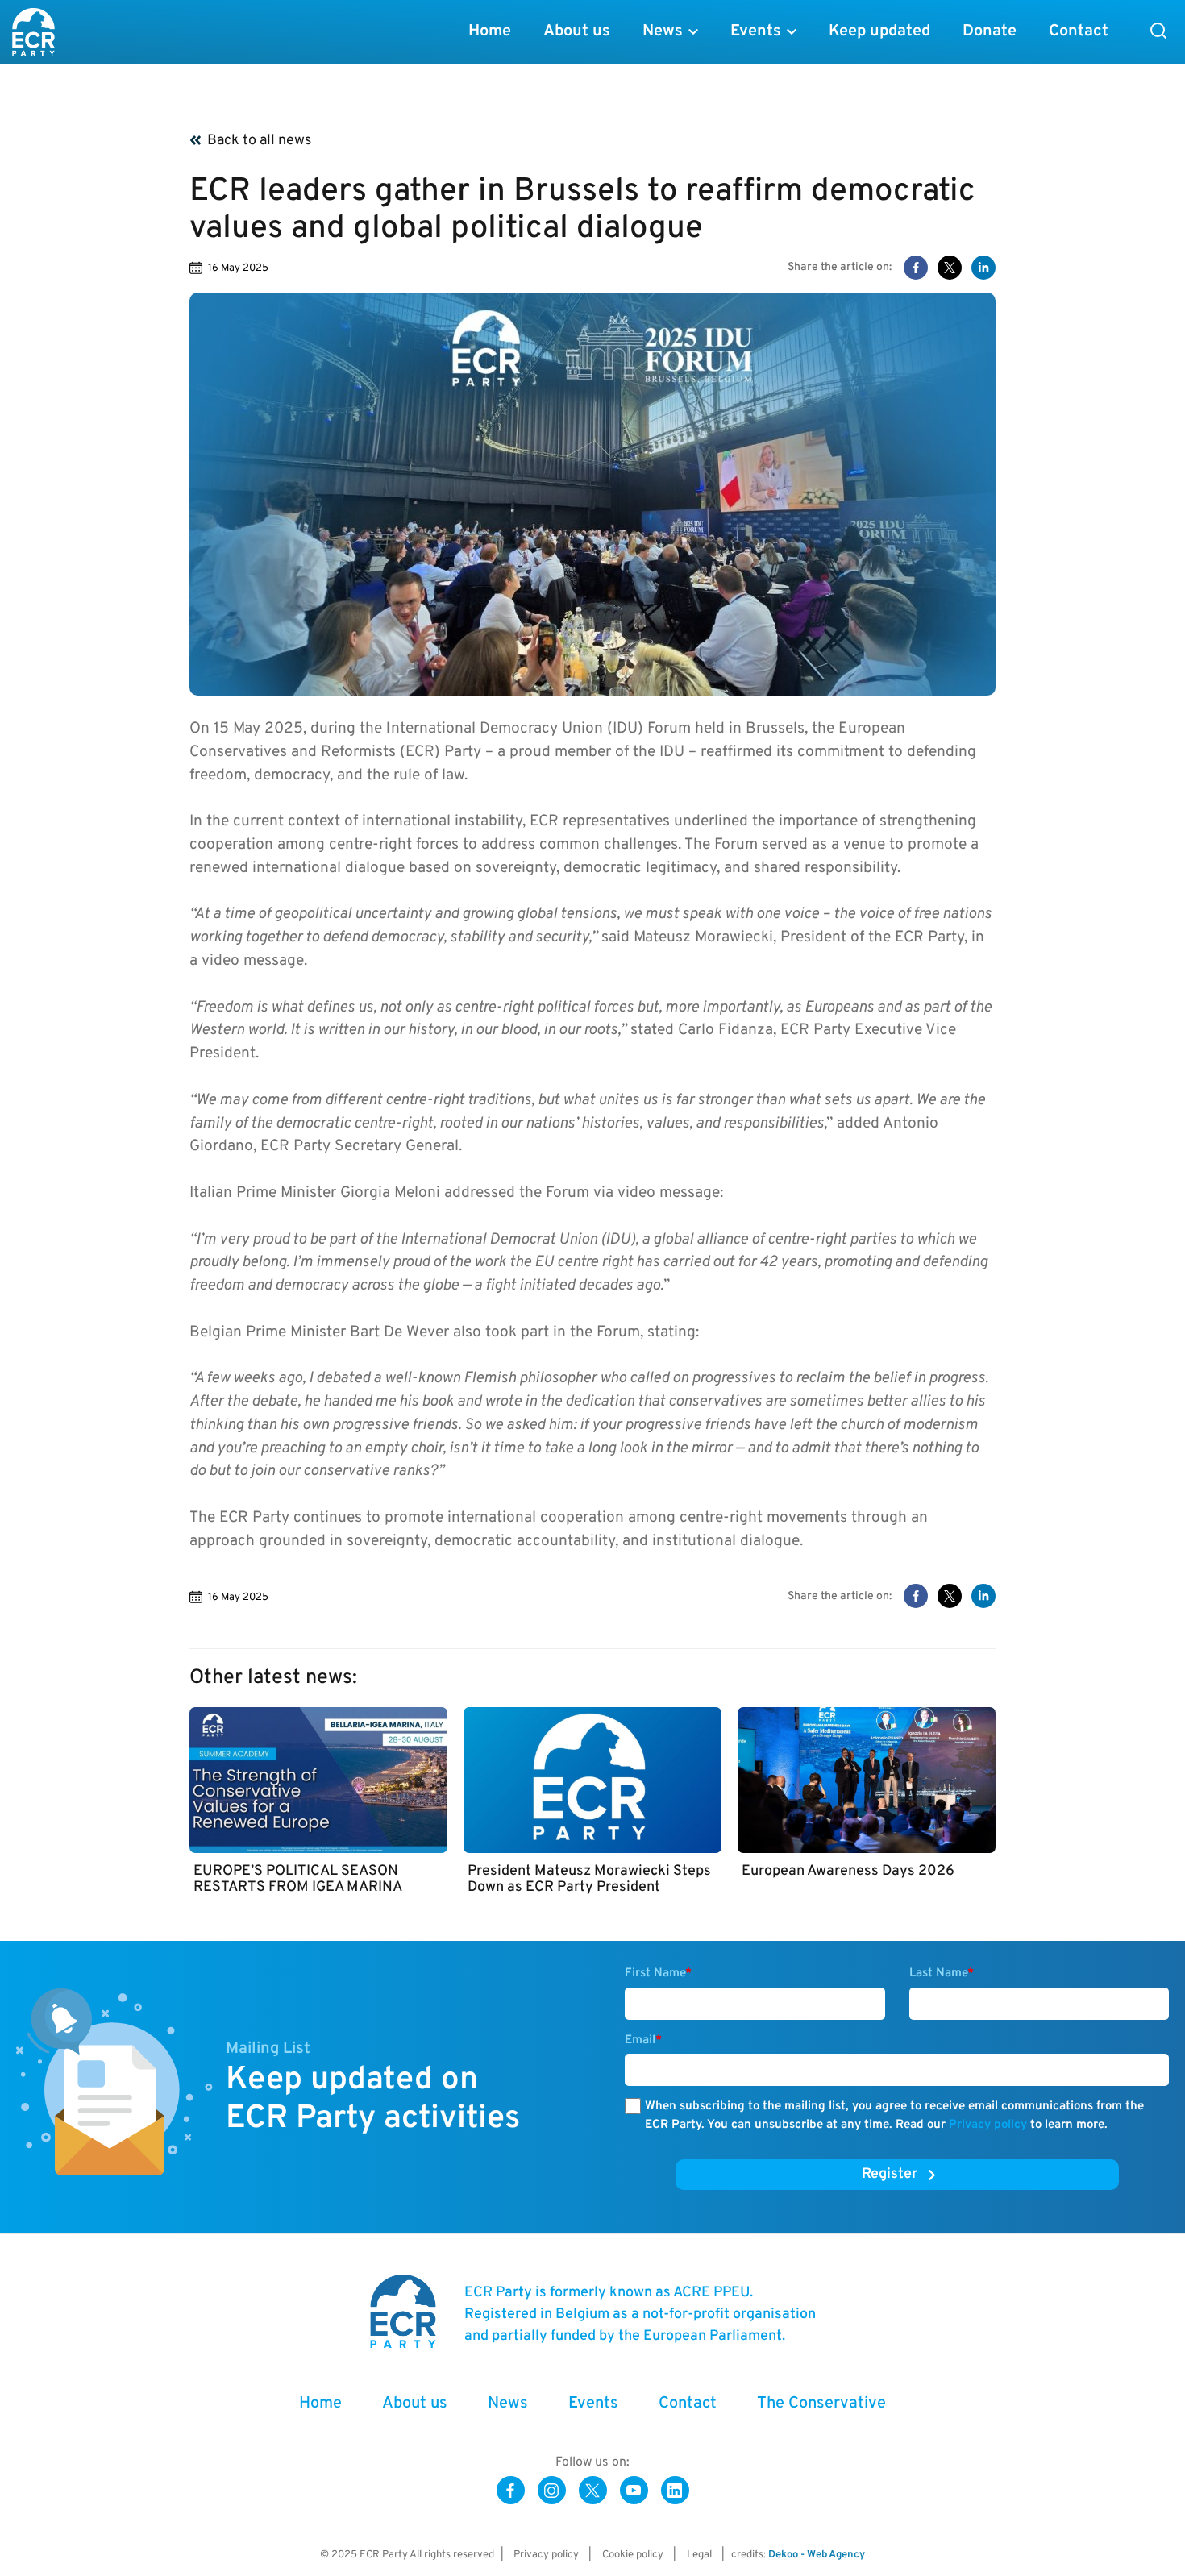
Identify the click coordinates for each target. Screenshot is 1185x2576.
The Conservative (821, 2404)
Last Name (942, 1974)
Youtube (634, 2490)
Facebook (511, 2490)
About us (577, 31)
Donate (990, 31)
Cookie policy (633, 2555)
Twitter (593, 2490)
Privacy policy (988, 2125)
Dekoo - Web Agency (817, 2555)
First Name (658, 1974)
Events (756, 31)
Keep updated (879, 31)
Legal (699, 2555)
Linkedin (675, 2490)
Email (643, 2040)
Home (490, 31)
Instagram (552, 2490)
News (663, 31)
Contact (1079, 31)
